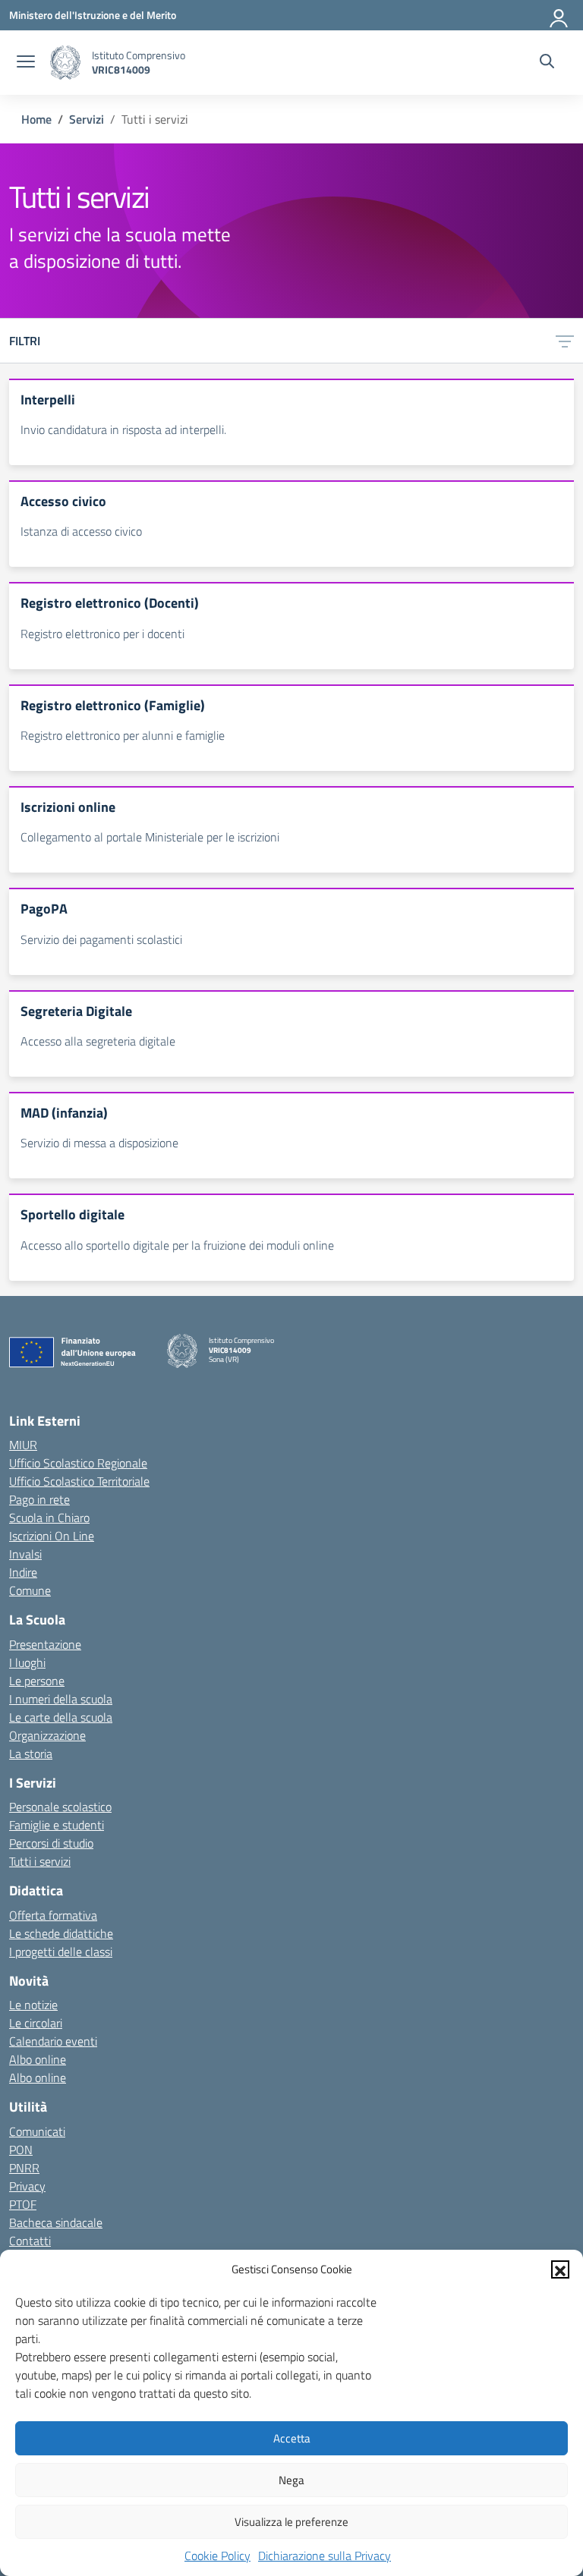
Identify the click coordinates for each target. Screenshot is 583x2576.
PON (21, 2150)
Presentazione (45, 1644)
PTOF (23, 2204)
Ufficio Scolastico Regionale (78, 1463)
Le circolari (36, 2023)
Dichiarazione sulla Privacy (325, 2556)
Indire (23, 1572)
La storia (31, 1754)
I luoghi (27, 1662)
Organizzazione (47, 1735)
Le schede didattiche (61, 1933)
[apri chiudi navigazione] (26, 63)
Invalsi (25, 1554)
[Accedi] (559, 15)
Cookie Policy (217, 2556)
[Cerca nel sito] (547, 63)
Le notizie (33, 2005)
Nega (291, 2480)
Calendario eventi (53, 2041)
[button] (560, 2269)
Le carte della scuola (61, 1717)
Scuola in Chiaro (49, 1518)
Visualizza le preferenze (291, 2522)
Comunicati (37, 2131)
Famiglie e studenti (57, 1825)
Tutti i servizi (40, 1861)
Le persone (37, 1681)
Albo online (38, 2059)
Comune (30, 1590)
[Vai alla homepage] (65, 63)
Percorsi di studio (51, 1843)
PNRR (24, 2168)
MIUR (23, 1445)
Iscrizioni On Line (52, 1536)
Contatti (30, 2241)
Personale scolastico (60, 1807)
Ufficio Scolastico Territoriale (79, 1481)
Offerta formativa (53, 1915)
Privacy (27, 2186)
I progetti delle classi (61, 1952)
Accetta (292, 2438)
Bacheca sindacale (56, 2222)
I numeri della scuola (61, 1699)
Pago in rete (39, 1499)
